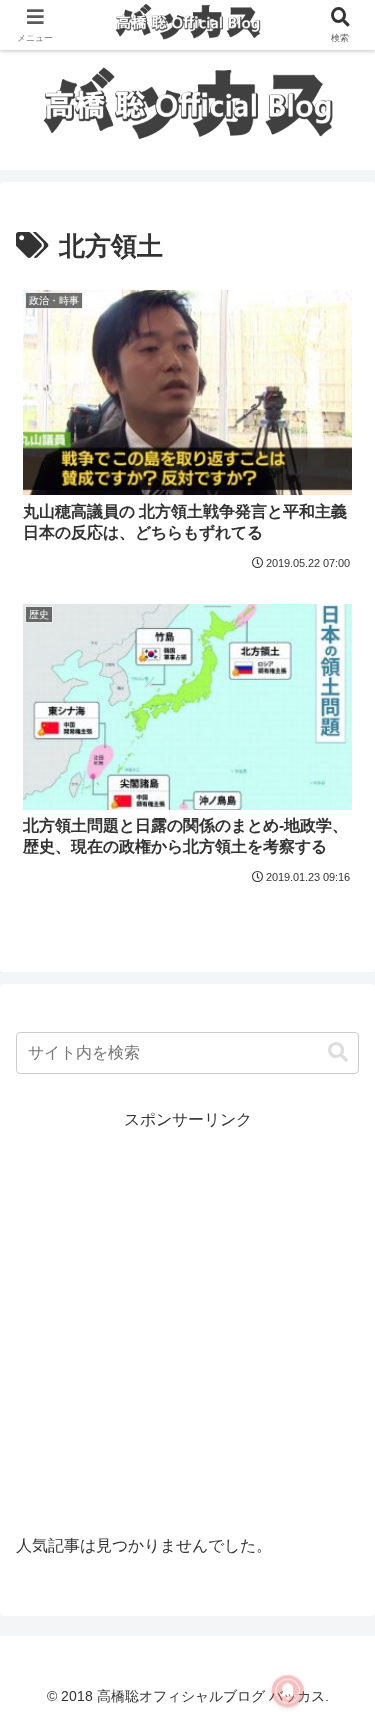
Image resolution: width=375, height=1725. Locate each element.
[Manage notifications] (288, 1691)
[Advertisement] (187, 1322)
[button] (338, 1052)
